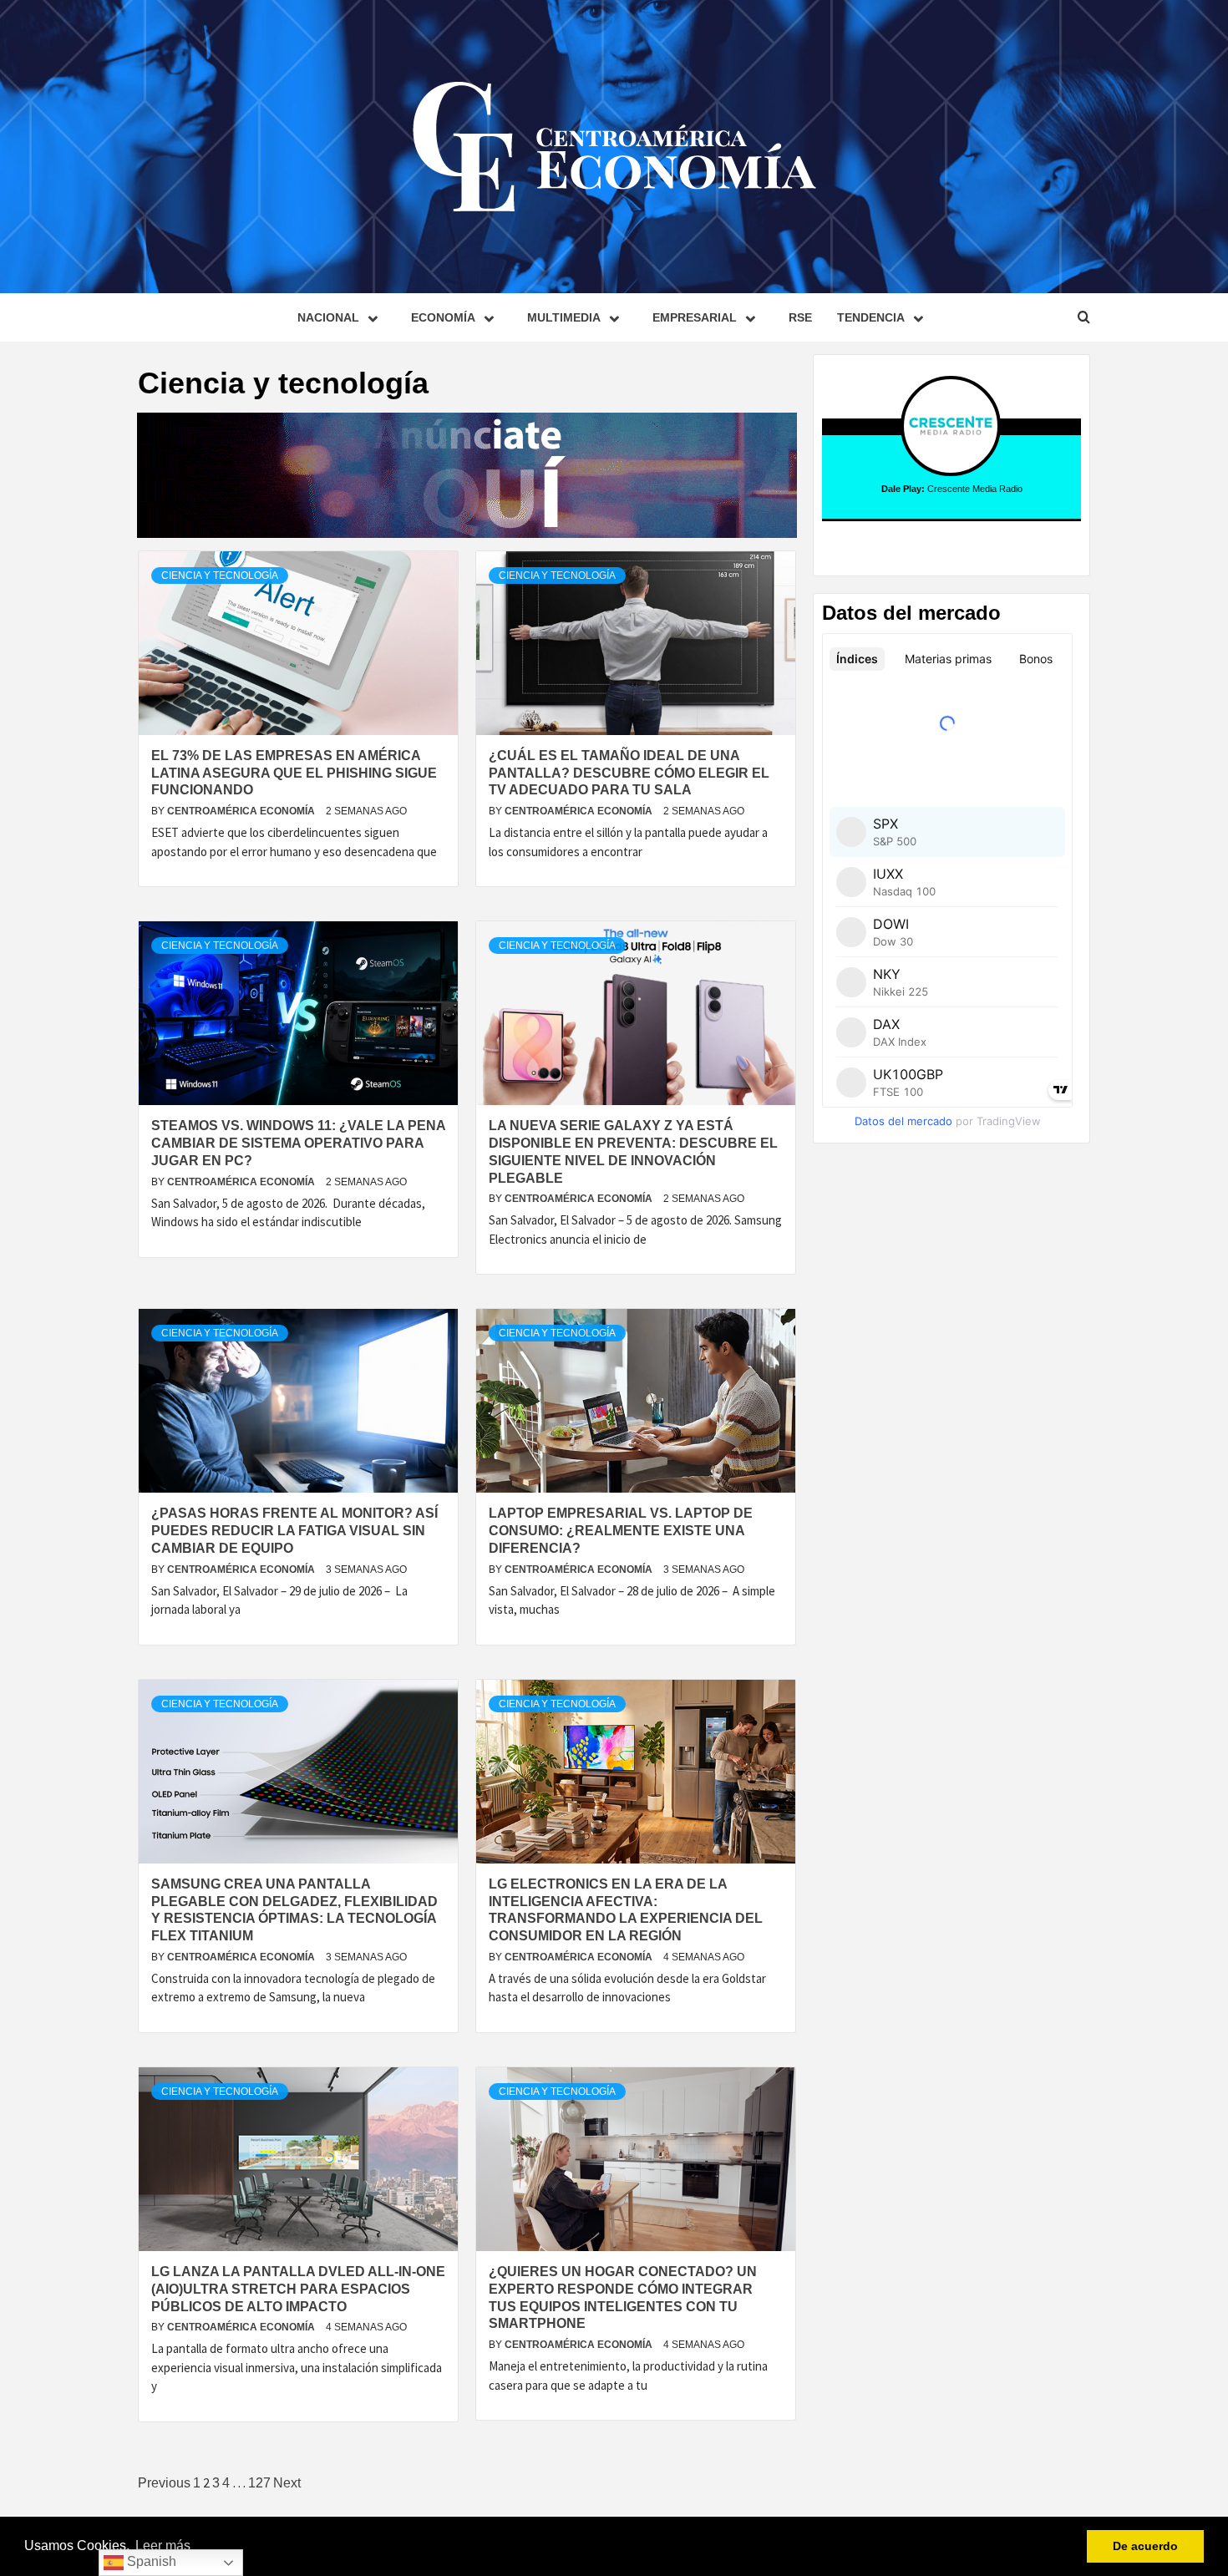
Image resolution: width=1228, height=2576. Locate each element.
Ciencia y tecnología (220, 576)
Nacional (328, 317)
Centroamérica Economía (242, 811)
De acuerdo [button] (1145, 2546)
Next (287, 2483)
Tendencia (871, 317)
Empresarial (695, 317)
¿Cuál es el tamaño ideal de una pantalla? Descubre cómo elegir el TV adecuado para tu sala (629, 773)
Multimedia (564, 317)
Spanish (150, 2561)
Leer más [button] (163, 2546)
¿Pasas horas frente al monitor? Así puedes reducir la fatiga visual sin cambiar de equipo (294, 1531)
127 (259, 2483)
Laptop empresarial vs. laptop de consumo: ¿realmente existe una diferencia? (621, 1531)
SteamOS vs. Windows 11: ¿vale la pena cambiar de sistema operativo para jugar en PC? (298, 1143)
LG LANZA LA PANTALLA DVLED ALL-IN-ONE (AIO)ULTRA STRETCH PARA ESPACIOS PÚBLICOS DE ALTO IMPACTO (298, 2289)
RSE (800, 317)
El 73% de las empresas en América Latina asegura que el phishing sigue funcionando (294, 773)
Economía (443, 317)
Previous (164, 2483)
